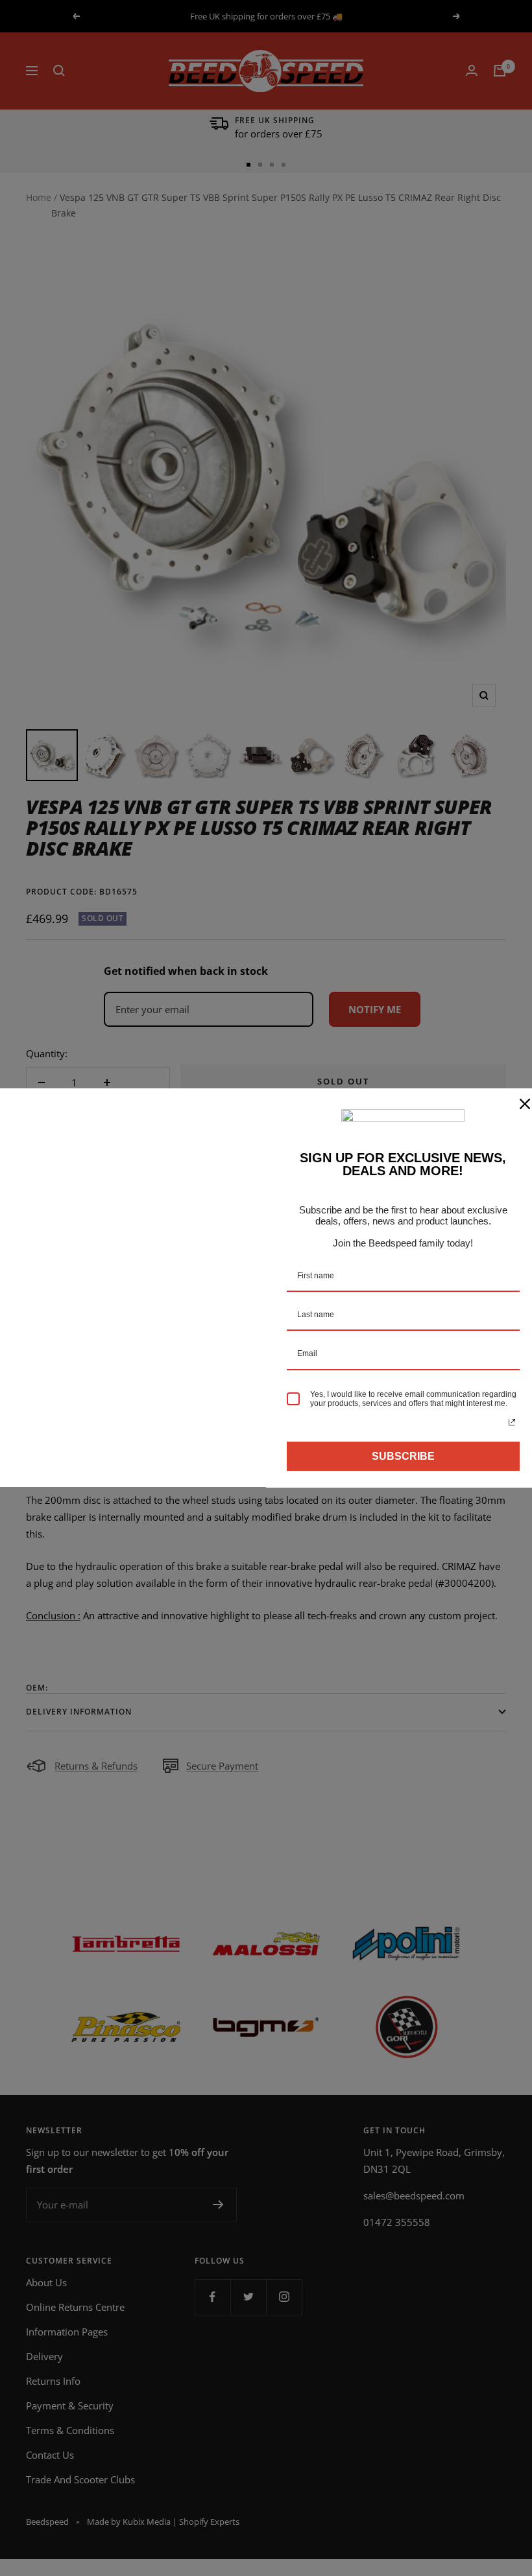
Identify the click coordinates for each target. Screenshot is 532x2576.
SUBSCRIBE (403, 1456)
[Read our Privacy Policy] (512, 1422)
